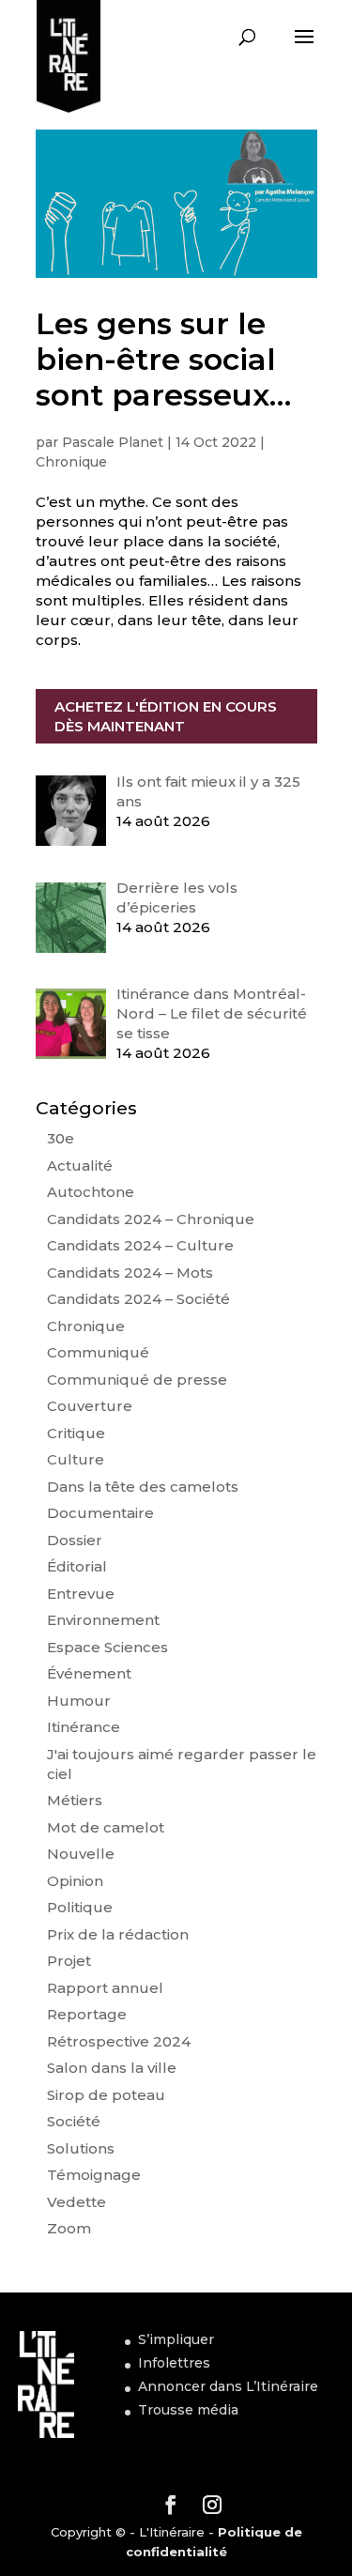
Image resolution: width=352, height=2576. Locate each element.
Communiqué (98, 1352)
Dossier (75, 1540)
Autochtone (91, 1192)
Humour (79, 1701)
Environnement (103, 1620)
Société (74, 2121)
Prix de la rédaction (118, 1934)
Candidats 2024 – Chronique (151, 1219)
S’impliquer (176, 2339)
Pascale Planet (113, 442)
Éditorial (77, 1566)
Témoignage (94, 2175)
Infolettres (174, 2363)
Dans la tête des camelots (143, 1487)
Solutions (81, 2148)
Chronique (71, 462)
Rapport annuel (105, 1988)
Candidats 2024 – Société (138, 1299)
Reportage (87, 2014)
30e (61, 1138)
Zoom (69, 2228)
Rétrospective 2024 (119, 2041)
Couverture (90, 1406)
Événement (89, 1673)
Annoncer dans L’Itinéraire (228, 2386)
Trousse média (188, 2410)
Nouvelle (81, 1854)
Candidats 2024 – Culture (140, 1245)
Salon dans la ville (112, 2068)
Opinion (75, 1881)
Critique (76, 1433)
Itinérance (84, 1727)
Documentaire (100, 1513)
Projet (69, 1961)
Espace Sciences (107, 1647)
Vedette (77, 2202)
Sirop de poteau (106, 2095)
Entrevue (81, 1594)
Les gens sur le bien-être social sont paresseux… (163, 360)
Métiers (75, 1800)
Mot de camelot (106, 1827)
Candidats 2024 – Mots (130, 1273)
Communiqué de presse (137, 1380)
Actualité (80, 1165)
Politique (80, 1907)
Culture (76, 1459)
